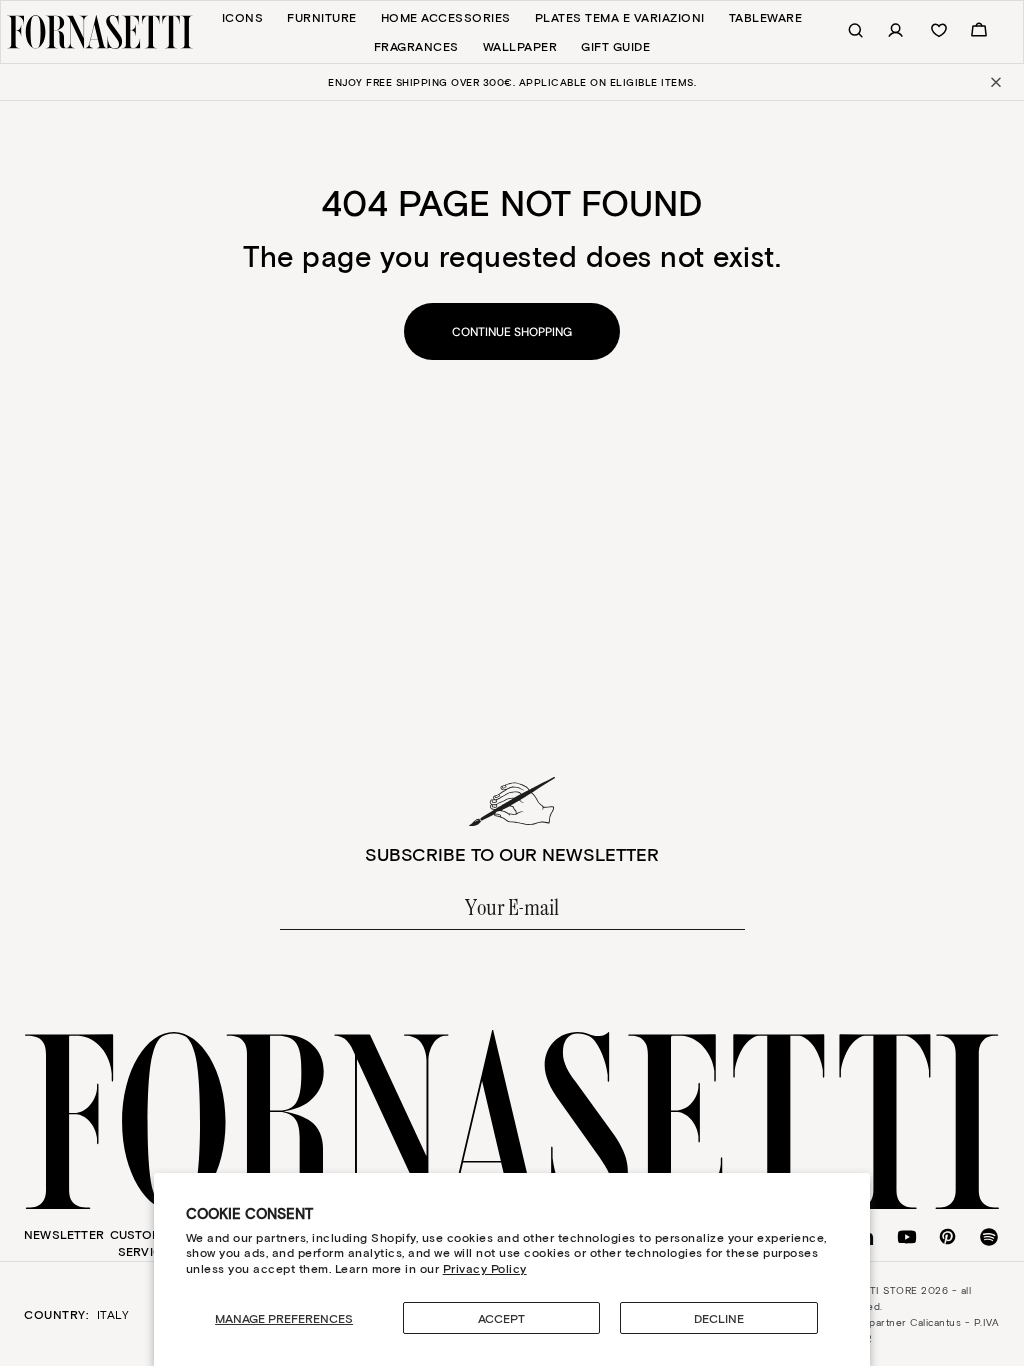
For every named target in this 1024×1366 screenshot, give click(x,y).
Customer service (144, 1242)
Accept (501, 1318)
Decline (719, 1318)
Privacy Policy (485, 1268)
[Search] (845, 31)
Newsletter (64, 1234)
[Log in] (885, 31)
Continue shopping (512, 332)
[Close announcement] (994, 82)
